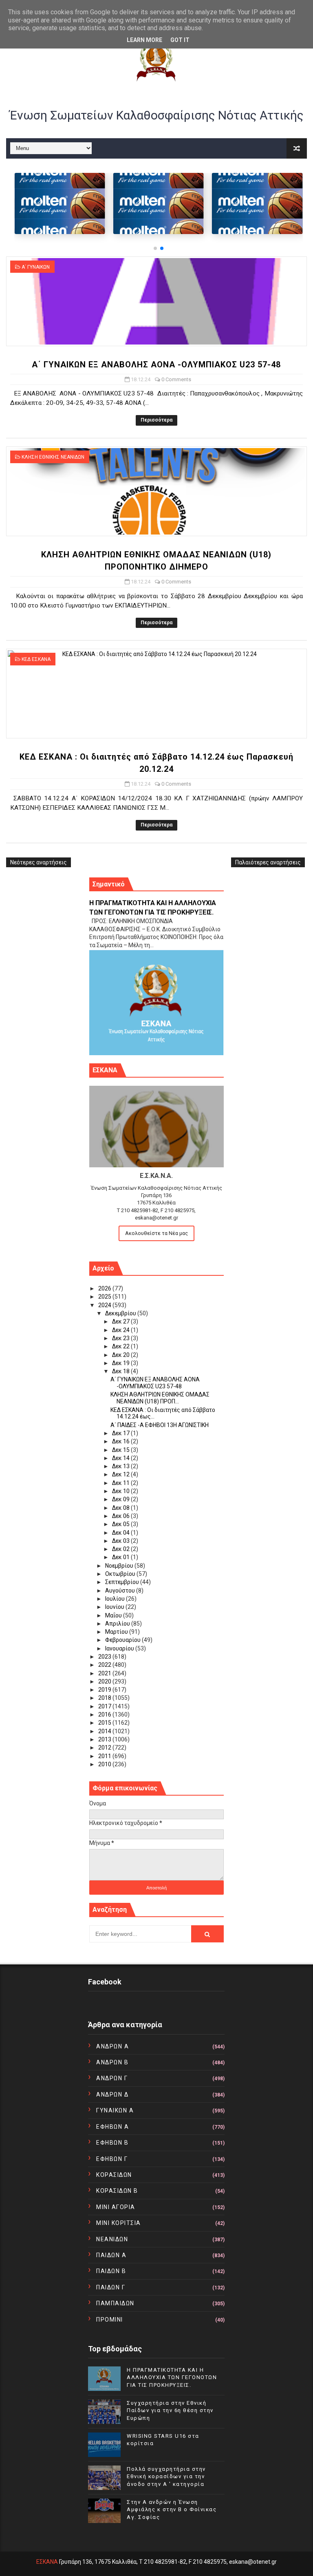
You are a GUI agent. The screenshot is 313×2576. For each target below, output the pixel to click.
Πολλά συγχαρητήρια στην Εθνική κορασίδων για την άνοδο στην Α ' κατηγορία (166, 2476)
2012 (105, 1748)
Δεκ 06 (121, 1516)
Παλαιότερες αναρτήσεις (268, 862)
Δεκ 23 (121, 1338)
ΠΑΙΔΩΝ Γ (111, 2287)
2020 (105, 1681)
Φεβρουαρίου (123, 1640)
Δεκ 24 (121, 1330)
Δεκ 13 (121, 1466)
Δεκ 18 (121, 1371)
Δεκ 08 (121, 1508)
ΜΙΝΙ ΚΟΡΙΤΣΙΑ (119, 2223)
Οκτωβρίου (121, 1574)
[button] (155, 248)
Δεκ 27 (121, 1321)
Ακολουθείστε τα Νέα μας (156, 1233)
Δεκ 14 (121, 1458)
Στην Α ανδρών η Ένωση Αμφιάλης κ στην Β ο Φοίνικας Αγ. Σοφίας (172, 2509)
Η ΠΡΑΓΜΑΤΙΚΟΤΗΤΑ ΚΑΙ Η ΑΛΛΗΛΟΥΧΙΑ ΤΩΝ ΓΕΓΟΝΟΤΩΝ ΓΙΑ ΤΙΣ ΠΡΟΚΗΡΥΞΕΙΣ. (172, 2377)
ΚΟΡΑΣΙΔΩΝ (114, 2175)
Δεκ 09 (121, 1499)
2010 (105, 1764)
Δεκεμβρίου (121, 1313)
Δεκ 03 (121, 1541)
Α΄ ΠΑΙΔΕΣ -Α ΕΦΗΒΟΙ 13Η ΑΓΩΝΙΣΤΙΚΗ (160, 1425)
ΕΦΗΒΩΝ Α (112, 2127)
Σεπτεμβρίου (123, 1582)
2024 (105, 1305)
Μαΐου (114, 1615)
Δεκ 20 (121, 1355)
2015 (105, 1723)
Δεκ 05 (121, 1524)
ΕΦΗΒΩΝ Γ (112, 2159)
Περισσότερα (156, 420)
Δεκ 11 (121, 1483)
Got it (180, 40)
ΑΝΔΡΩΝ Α (112, 2046)
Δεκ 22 (121, 1346)
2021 (105, 1673)
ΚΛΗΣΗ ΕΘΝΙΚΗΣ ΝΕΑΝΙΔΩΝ (53, 457)
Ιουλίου (116, 1599)
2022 (105, 1665)
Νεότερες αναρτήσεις (39, 862)
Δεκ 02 (121, 1549)
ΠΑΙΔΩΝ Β (111, 2271)
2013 (105, 1739)
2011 (105, 1756)
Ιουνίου (115, 1607)
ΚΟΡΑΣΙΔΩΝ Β (117, 2191)
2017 (105, 1706)
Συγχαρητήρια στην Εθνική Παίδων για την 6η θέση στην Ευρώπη (170, 2410)
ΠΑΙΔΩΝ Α (111, 2255)
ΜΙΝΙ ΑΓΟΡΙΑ (116, 2207)
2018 (105, 1698)
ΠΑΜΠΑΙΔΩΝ (115, 2303)
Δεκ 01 (121, 1557)
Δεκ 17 (121, 1433)
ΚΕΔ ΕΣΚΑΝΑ (36, 659)
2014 (105, 1731)
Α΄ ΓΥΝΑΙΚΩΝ (36, 267)
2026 (105, 1288)
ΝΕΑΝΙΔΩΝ (112, 2239)
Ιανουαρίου (120, 1648)
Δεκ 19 (121, 1363)
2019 (105, 1690)
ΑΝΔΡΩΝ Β (112, 2062)
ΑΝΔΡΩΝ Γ (112, 2078)
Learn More (144, 40)
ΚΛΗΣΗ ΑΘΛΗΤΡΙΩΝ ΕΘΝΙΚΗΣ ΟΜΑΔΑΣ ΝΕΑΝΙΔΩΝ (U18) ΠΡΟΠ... (160, 1398)
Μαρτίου (117, 1632)
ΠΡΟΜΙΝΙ (110, 2320)
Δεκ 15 (121, 1450)
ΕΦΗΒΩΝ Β (112, 2143)
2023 (105, 1657)
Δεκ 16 (121, 1441)
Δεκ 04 (121, 1533)
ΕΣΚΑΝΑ (47, 2562)
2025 (105, 1297)
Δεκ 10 (121, 1491)
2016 (105, 1714)
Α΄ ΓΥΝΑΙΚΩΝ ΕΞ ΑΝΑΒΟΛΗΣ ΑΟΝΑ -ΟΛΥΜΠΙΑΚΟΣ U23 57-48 (156, 365)
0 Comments (176, 379)
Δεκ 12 (121, 1474)
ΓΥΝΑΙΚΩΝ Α (115, 2110)
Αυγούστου (121, 1591)
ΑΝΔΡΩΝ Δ (112, 2094)
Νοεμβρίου (120, 1566)
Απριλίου (118, 1624)
